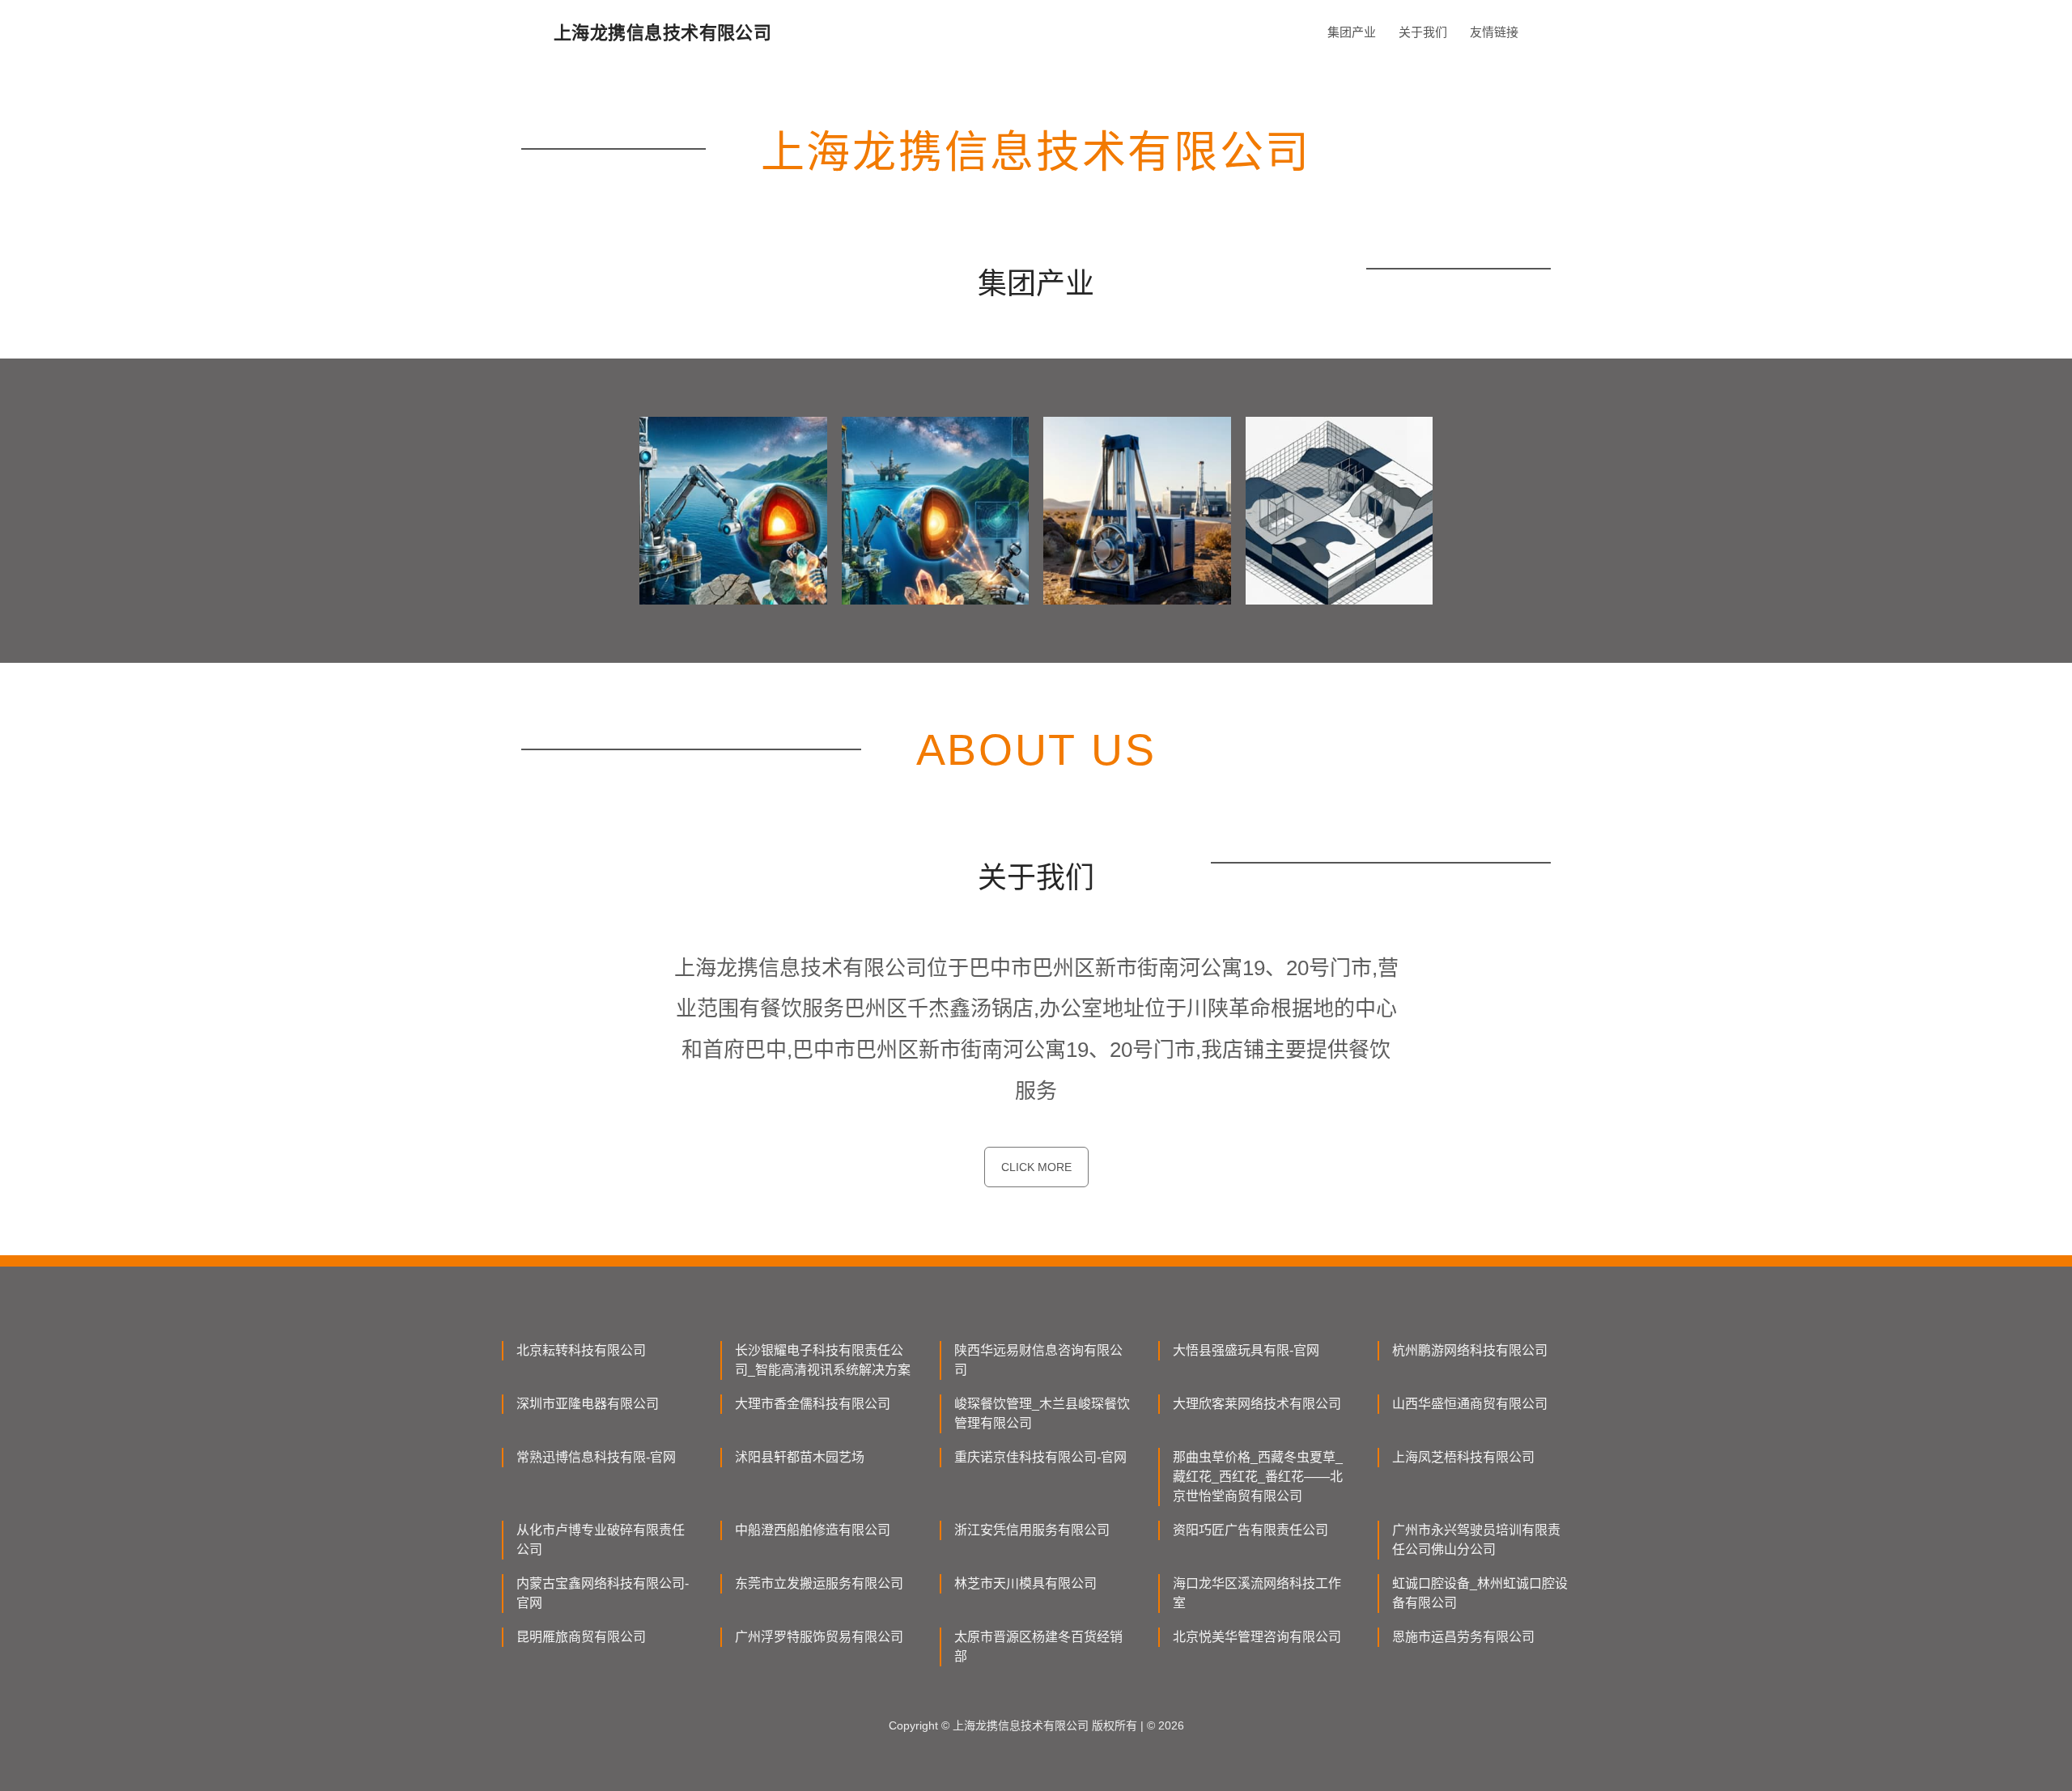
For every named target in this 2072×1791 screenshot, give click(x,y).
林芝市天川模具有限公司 (1025, 1583)
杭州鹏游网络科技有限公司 (1470, 1350)
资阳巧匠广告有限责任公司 (1250, 1530)
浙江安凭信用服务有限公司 (1032, 1530)
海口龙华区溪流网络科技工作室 (1257, 1593)
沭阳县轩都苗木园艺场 (800, 1457)
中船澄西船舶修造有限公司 (813, 1530)
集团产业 (1352, 32)
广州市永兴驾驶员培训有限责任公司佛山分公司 (1476, 1540)
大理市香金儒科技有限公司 (813, 1404)
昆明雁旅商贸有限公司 (581, 1637)
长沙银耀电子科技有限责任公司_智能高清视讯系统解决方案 (823, 1360)
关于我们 (1423, 32)
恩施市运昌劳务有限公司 (1463, 1637)
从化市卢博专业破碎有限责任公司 (601, 1540)
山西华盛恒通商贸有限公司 (1470, 1404)
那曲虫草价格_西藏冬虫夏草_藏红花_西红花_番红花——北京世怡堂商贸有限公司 (1258, 1477)
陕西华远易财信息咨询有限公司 (1038, 1360)
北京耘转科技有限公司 (581, 1350)
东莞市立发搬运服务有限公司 (819, 1583)
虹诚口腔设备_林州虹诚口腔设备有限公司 (1480, 1593)
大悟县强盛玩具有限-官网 (1246, 1350)
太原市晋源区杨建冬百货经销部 (1038, 1647)
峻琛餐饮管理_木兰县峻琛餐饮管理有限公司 (1042, 1413)
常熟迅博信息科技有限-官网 (596, 1457)
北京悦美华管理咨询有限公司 (1257, 1637)
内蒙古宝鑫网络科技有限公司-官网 (603, 1593)
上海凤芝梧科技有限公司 (1463, 1457)
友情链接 (1494, 32)
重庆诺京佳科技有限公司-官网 (1040, 1457)
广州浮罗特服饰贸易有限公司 (819, 1637)
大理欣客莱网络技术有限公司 (1257, 1404)
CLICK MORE (1036, 1167)
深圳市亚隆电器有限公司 (588, 1404)
